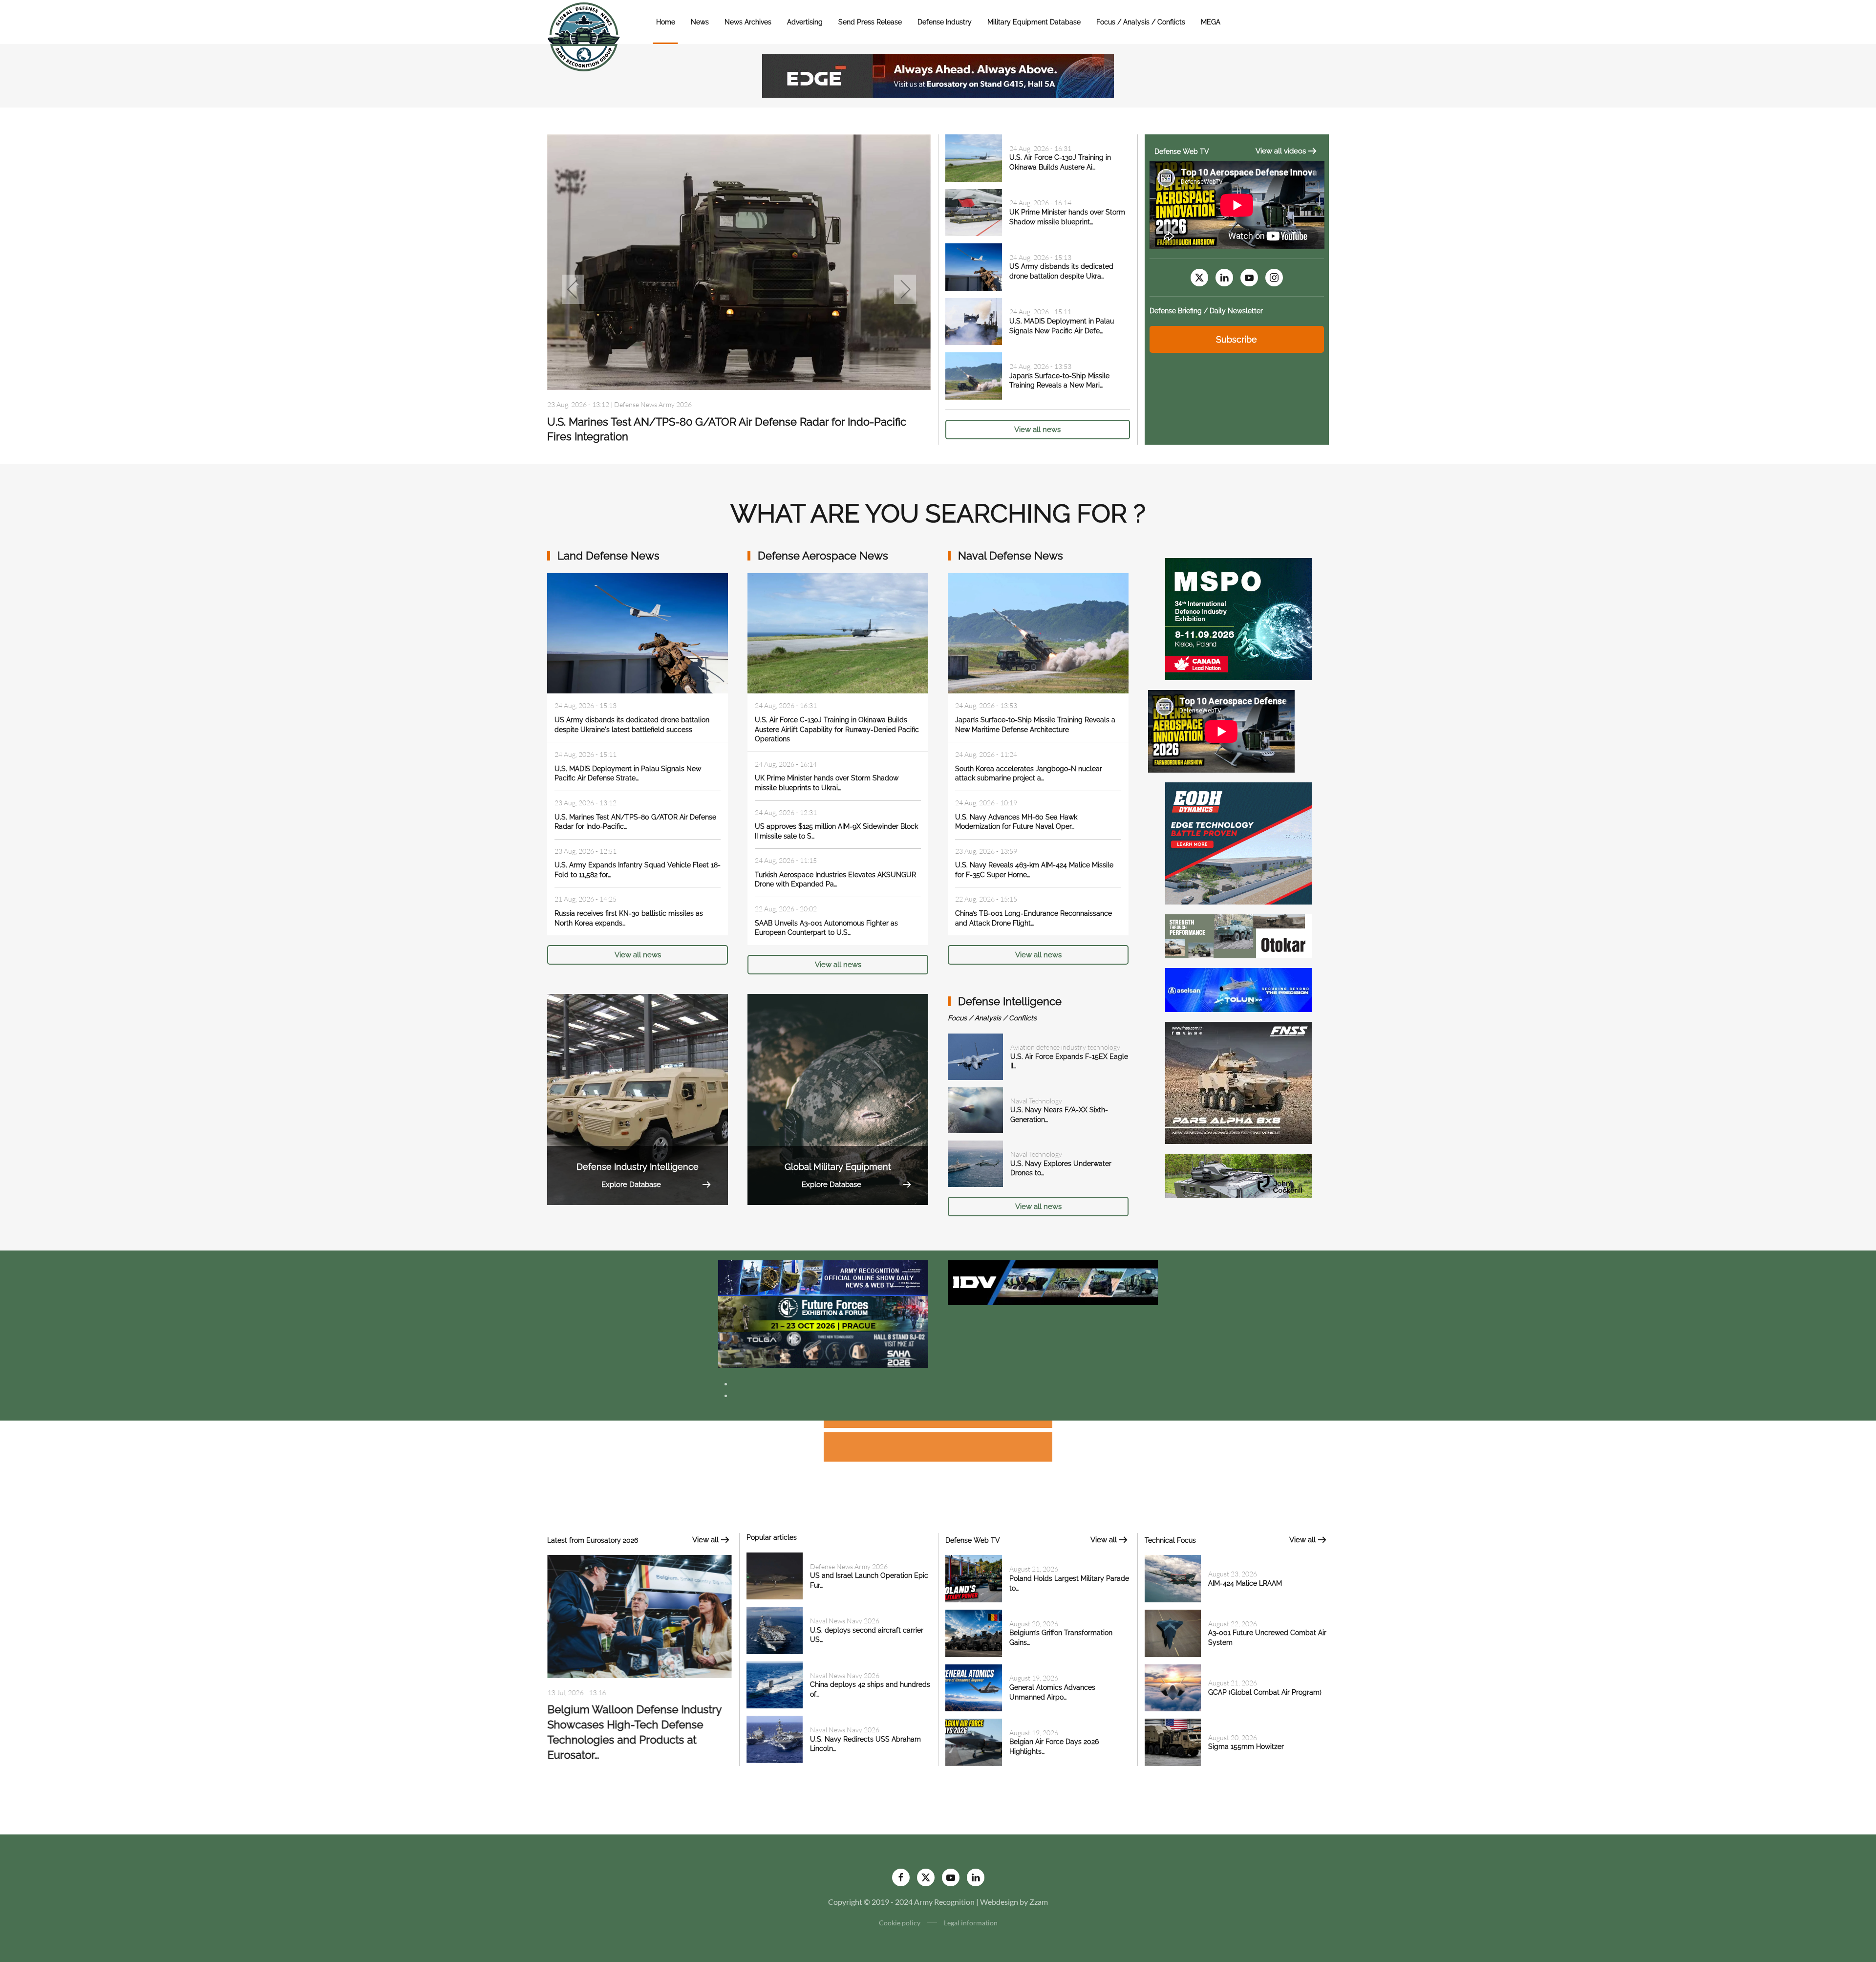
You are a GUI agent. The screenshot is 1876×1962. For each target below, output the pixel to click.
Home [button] (666, 22)
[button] (573, 289)
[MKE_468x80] (823, 1349)
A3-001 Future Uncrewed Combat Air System (659, 422)
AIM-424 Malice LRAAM (1245, 1583)
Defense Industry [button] (945, 22)
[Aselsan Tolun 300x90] (1238, 989)
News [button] (700, 22)
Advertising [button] (805, 22)
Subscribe (1236, 339)
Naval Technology (1036, 1101)
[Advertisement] (938, 1426)
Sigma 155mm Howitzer (1246, 1746)
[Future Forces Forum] (823, 1313)
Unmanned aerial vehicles (651, 405)
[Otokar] (1238, 935)
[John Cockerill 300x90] (1238, 1175)
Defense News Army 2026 (849, 1566)
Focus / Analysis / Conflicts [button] (1141, 22)
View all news (1037, 430)
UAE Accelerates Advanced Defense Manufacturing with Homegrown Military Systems (638, 1725)
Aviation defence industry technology (1065, 1047)
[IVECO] (1053, 1282)
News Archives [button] (748, 22)
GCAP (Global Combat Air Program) (1265, 1692)
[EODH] (1238, 842)
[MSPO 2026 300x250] (1238, 618)
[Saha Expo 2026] (823, 1277)
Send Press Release (870, 22)
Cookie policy (900, 1923)
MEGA (1211, 22)
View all (705, 1540)
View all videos (1281, 151)
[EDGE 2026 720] (938, 75)
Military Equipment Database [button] (1034, 22)
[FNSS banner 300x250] (1238, 1082)
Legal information (971, 1923)
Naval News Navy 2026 (845, 1621)
